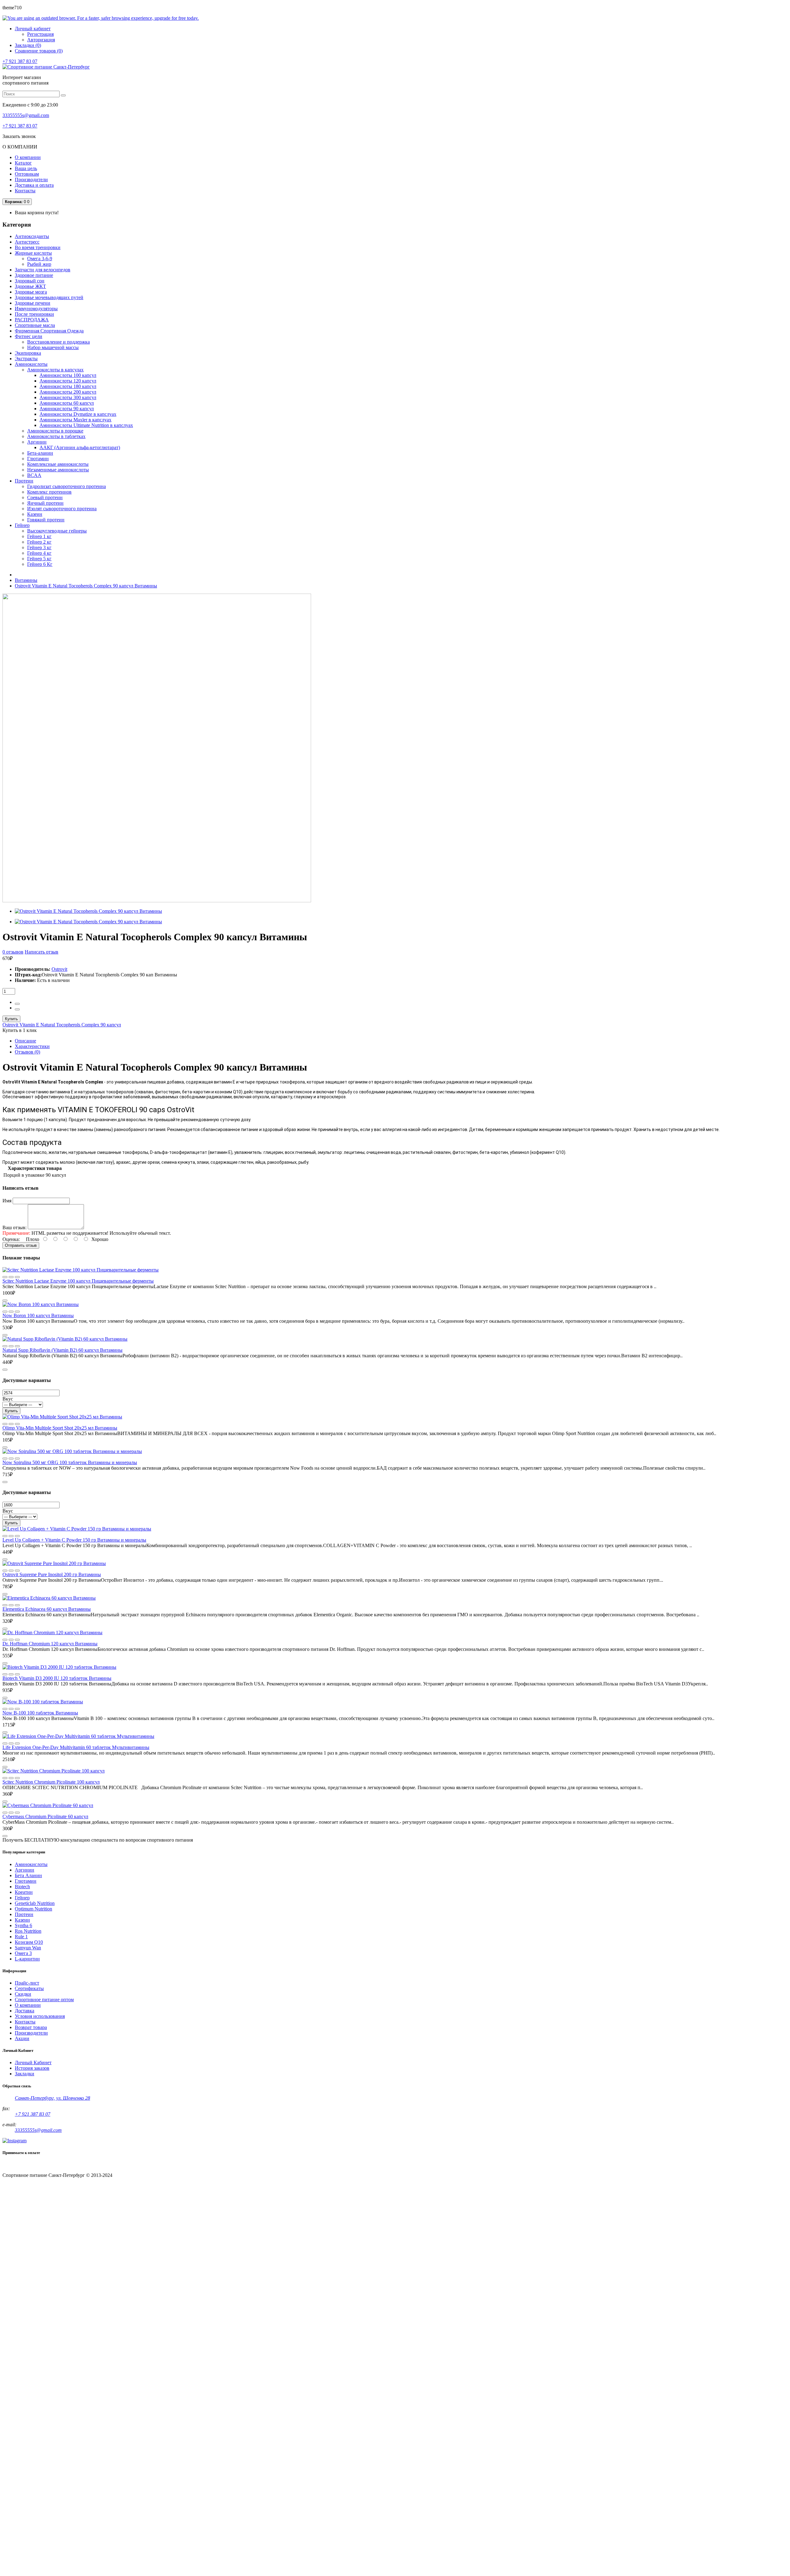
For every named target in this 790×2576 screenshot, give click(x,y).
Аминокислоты (31, 1864)
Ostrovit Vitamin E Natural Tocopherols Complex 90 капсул (62, 1025)
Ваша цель (26, 168)
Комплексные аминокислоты (58, 464)
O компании (28, 2005)
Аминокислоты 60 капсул (67, 403)
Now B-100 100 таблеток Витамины (40, 1713)
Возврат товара (31, 2027)
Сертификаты (29, 1988)
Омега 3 (23, 1953)
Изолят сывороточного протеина (62, 509)
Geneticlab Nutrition (35, 1903)
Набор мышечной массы (53, 347)
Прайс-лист (27, 1983)
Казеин (35, 514)
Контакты (25, 191)
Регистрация (40, 34)
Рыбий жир (39, 264)
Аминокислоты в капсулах (55, 370)
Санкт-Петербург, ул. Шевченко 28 (52, 2098)
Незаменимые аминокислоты (58, 470)
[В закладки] (17, 1277)
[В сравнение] (5, 1277)
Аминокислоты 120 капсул (68, 381)
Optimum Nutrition (33, 1909)
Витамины (26, 580)
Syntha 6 (23, 1925)
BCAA (34, 475)
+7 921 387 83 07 (20, 61)
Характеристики (32, 1046)
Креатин (24, 1892)
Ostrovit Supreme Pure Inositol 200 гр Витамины (52, 1574)
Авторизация (41, 40)
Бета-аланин (40, 453)
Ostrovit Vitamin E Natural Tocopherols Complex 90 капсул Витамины (86, 586)
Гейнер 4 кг (39, 553)
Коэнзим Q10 (29, 1942)
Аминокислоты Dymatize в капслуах (78, 414)
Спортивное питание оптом (44, 2000)
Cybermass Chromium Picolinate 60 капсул (45, 1816)
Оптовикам (27, 174)
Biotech (22, 1887)
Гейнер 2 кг (39, 542)
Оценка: (11, 1239)
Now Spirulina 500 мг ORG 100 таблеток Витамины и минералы (70, 1462)
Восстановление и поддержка (58, 342)
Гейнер (22, 1898)
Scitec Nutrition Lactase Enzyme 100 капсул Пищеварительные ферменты (78, 1281)
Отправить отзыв (21, 1245)
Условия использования (40, 2016)
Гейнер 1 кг (39, 536)
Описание (25, 1041)
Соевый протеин (45, 497)
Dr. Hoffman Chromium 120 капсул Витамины (50, 1644)
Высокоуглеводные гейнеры (57, 531)
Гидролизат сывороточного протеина (67, 486)
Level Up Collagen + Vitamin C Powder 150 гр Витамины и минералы (74, 1540)
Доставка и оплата (34, 185)
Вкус (8, 1399)
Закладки (25, 2074)
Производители (31, 180)
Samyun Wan (28, 1948)
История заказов (32, 2068)
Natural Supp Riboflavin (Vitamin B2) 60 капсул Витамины (62, 1350)
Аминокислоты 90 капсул (67, 409)
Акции (22, 2038)
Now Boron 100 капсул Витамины (38, 1315)
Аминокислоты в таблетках (56, 436)
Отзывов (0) (27, 1052)
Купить (11, 1019)
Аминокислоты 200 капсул (68, 392)
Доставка (25, 2011)
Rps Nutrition (28, 1931)
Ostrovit (59, 969)
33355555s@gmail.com (26, 115)
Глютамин (38, 459)
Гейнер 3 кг (39, 547)
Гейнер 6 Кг (40, 564)
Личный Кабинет (33, 2062)
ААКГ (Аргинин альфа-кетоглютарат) (80, 447)
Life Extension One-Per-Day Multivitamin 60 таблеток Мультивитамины (76, 1747)
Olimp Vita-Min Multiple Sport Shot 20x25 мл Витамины (60, 1428)
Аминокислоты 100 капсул (68, 375)
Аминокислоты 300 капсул (68, 397)
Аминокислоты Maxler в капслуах (75, 420)
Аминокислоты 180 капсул (68, 386)
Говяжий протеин (46, 520)
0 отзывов (13, 952)
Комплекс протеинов (49, 492)
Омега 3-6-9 (40, 259)
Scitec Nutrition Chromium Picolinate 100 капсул (51, 1782)
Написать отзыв (42, 952)
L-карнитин (27, 1959)
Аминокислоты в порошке (55, 431)
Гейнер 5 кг (39, 559)
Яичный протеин (45, 503)
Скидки (23, 1994)
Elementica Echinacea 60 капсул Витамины (47, 1609)
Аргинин (37, 442)
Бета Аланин (28, 1875)
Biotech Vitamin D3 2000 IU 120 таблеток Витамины (57, 1678)
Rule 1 (21, 1937)
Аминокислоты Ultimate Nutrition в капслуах (86, 425)
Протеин (24, 1914)
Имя (7, 1201)
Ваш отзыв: (15, 1227)
